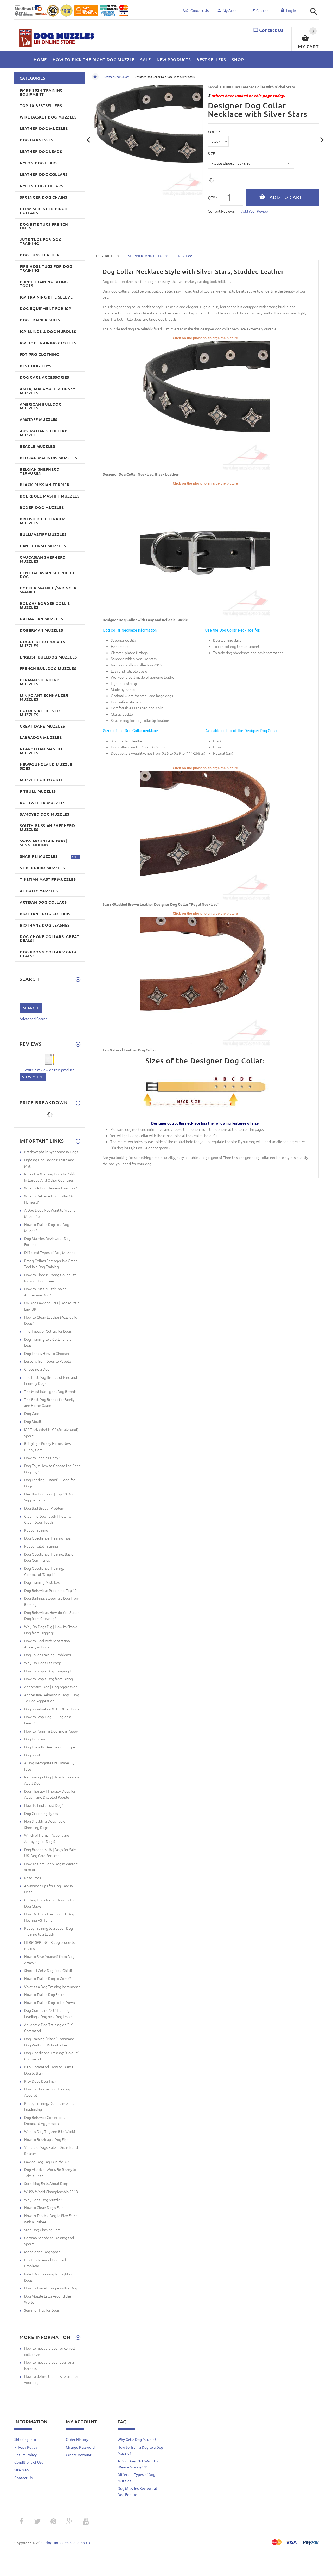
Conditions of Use (29, 2462)
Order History (77, 2439)
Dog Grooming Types (41, 1813)
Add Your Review (255, 211)
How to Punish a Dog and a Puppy (51, 1731)
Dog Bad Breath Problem (44, 1508)
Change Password (80, 2447)
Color (214, 132)
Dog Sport (32, 1755)
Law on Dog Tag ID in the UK (47, 2162)
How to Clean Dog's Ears (44, 2207)
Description (108, 256)
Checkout (264, 10)
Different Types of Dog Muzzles (50, 1252)
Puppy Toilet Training (41, 1546)
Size (211, 153)
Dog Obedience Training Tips (47, 1538)
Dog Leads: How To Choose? (47, 1353)
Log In (291, 10)
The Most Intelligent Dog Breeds (50, 1391)
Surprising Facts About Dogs (46, 2183)
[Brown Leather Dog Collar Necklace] (205, 836)
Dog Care (32, 1413)
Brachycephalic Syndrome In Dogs (51, 1152)
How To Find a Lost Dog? (44, 1805)
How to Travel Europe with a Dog (51, 2288)
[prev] (89, 140)
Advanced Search (33, 1019)
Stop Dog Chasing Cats (42, 2230)
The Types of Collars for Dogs (48, 1331)
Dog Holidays (35, 1739)
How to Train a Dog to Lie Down (50, 2002)
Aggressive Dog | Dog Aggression (51, 1687)
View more (33, 1077)
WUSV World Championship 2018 (51, 2192)
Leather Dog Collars (117, 77)
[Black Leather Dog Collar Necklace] (205, 406)
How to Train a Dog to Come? (47, 1978)
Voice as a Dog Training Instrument (52, 1987)
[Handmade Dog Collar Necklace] (205, 981)
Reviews (185, 256)
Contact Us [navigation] (200, 10)
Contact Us (271, 30)
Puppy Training (36, 1530)
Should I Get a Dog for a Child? (48, 1970)
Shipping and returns (149, 256)
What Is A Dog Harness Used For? (50, 1188)
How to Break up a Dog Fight (47, 2139)
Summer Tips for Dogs (42, 2310)
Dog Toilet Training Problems (47, 1655)
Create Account (79, 2455)
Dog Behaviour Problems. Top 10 (50, 1590)
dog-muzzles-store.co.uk (68, 2543)
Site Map (21, 2470)
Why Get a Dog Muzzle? (43, 2200)
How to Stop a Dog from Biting (49, 1679)
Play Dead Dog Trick (40, 2081)
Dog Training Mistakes (42, 1582)
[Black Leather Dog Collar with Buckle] (205, 551)
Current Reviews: (222, 211)
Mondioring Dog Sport (42, 2252)
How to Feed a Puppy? (42, 1458)
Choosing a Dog (37, 1369)
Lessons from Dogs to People (48, 1361)
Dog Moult (33, 1421)
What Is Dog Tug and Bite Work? (50, 2131)
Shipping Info (25, 2439)
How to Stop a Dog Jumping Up (49, 1671)
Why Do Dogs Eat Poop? (43, 1663)
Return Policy (25, 2455)
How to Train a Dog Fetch (44, 1994)
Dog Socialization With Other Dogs (52, 1709)
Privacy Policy (26, 2447)
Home (95, 77)
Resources (33, 1878)
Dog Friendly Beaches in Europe (50, 1747)
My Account (232, 10)
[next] (322, 140)
